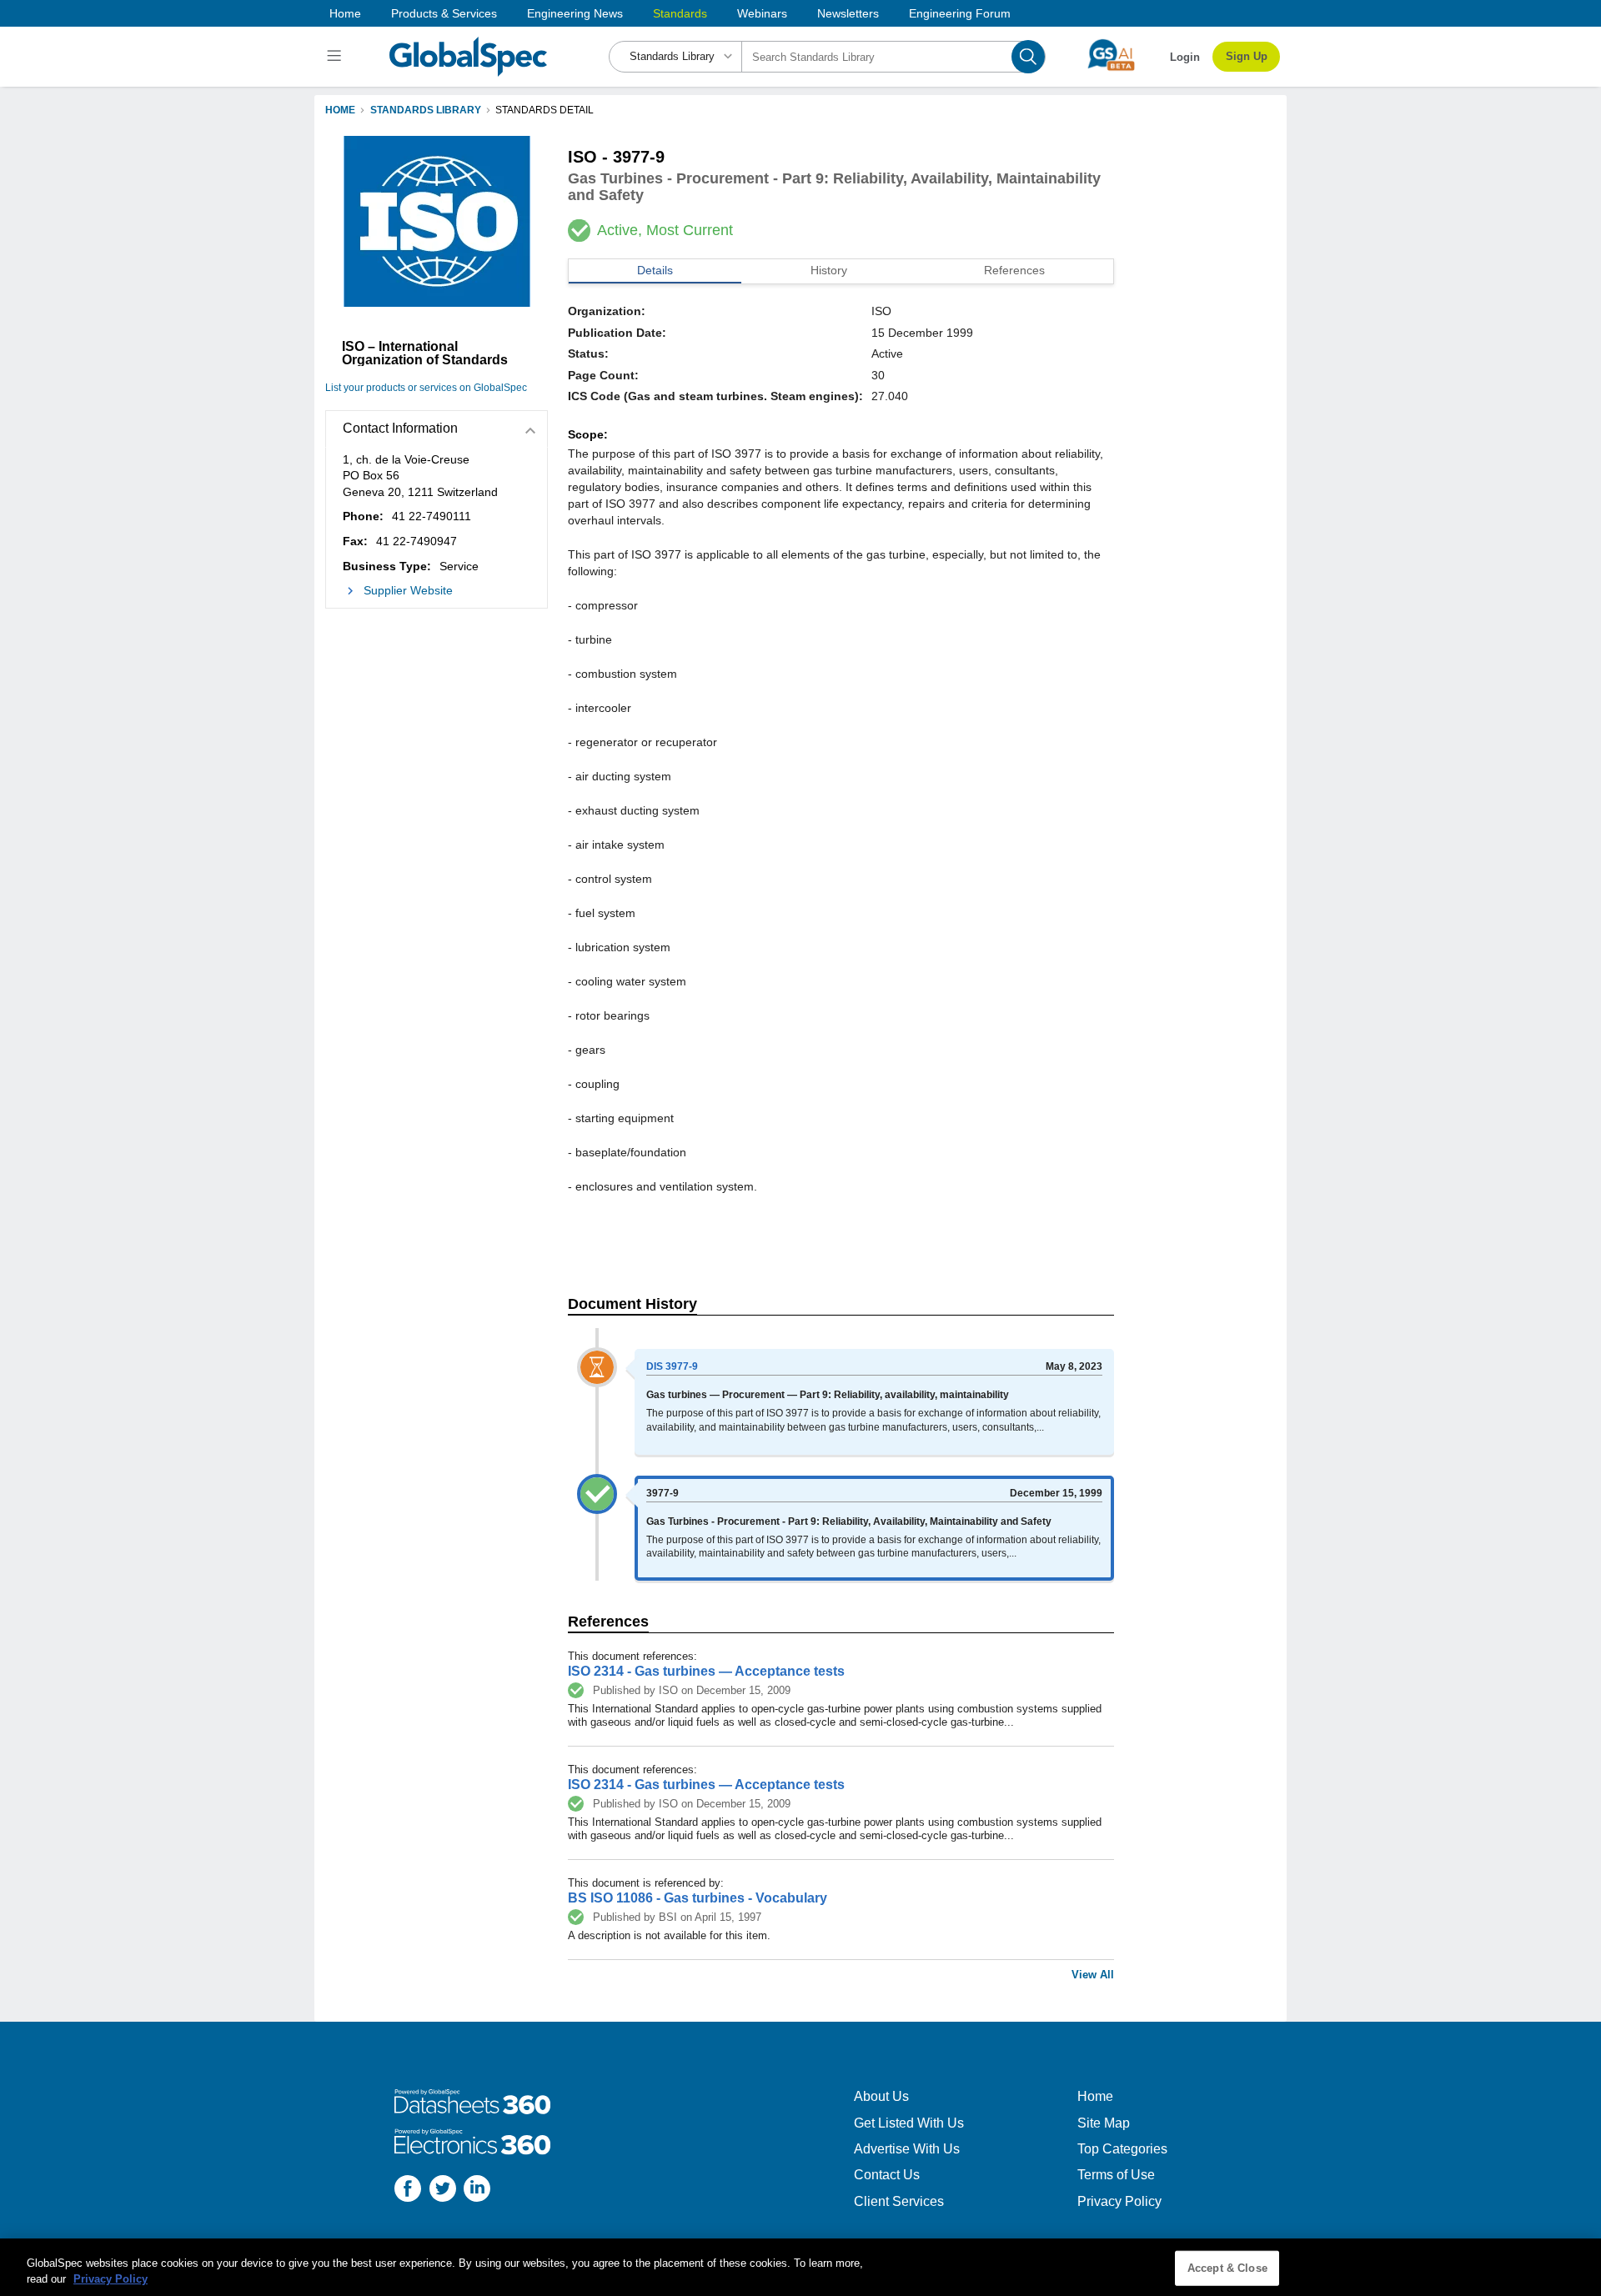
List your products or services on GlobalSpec (426, 388)
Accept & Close (1227, 2268)
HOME (340, 110)
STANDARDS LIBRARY (426, 110)
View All (1093, 1975)
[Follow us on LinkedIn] (477, 2191)
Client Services (899, 2201)
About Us (881, 2096)
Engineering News (575, 13)
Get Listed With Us (909, 2123)
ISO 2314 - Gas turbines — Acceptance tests (706, 1671)
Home (345, 13)
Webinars (762, 13)
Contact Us (887, 2175)
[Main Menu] (336, 57)
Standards (680, 13)
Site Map (1104, 2123)
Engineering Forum (960, 13)
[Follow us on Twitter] (443, 2191)
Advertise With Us (907, 2149)
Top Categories (1122, 2149)
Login (1185, 57)
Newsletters (848, 13)
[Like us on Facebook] (408, 2191)
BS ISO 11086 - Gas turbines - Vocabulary (698, 1898)
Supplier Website (408, 590)
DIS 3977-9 (672, 1366)
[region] (800, 2267)
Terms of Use (1116, 2175)
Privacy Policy (1119, 2201)
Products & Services (444, 13)
